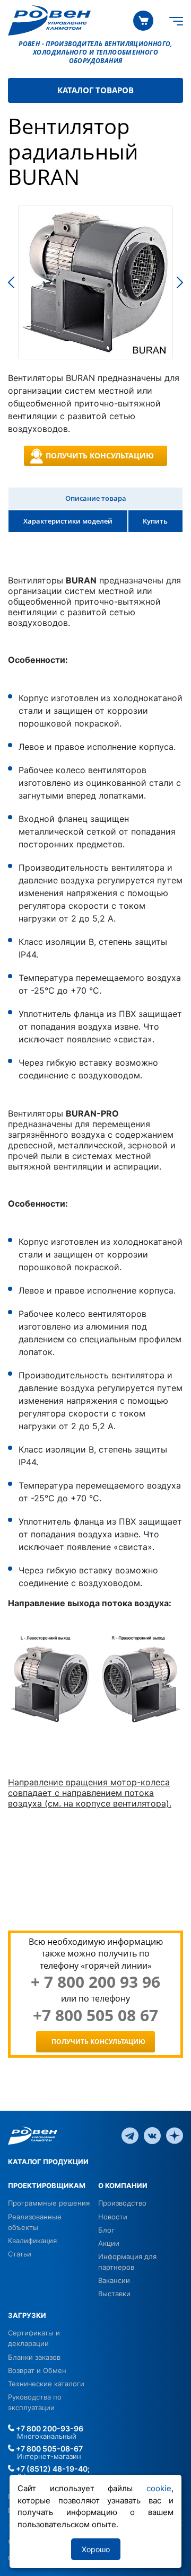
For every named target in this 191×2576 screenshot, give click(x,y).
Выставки (114, 2294)
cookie (159, 2488)
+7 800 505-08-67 (49, 2449)
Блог (106, 2230)
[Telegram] (130, 2135)
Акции (109, 2243)
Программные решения (49, 2203)
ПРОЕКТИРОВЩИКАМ (47, 2185)
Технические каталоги (46, 2384)
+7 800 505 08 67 (95, 2015)
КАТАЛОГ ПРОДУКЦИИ (48, 2162)
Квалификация (32, 2241)
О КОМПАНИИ (123, 2185)
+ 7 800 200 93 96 (95, 1982)
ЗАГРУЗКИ (27, 2315)
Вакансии (114, 2280)
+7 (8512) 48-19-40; (52, 2469)
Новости (113, 2217)
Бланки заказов (34, 2357)
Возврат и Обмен (37, 2370)
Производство (122, 2203)
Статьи (20, 2254)
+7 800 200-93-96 (49, 2428)
